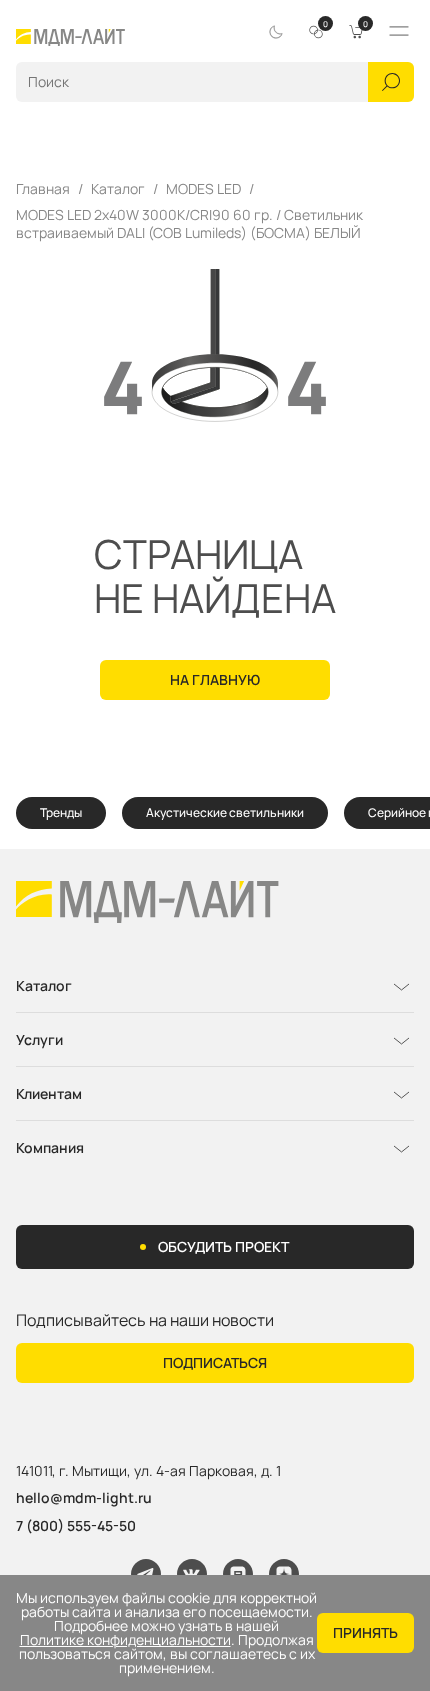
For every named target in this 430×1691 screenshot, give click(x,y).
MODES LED (203, 189)
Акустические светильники (225, 812)
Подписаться (215, 1362)
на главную (215, 679)
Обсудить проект (223, 1246)
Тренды (61, 812)
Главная (43, 189)
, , (148, 1471)
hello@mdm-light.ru (84, 1497)
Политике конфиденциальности (125, 1640)
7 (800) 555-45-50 (76, 1525)
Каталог (118, 189)
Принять (365, 1632)
